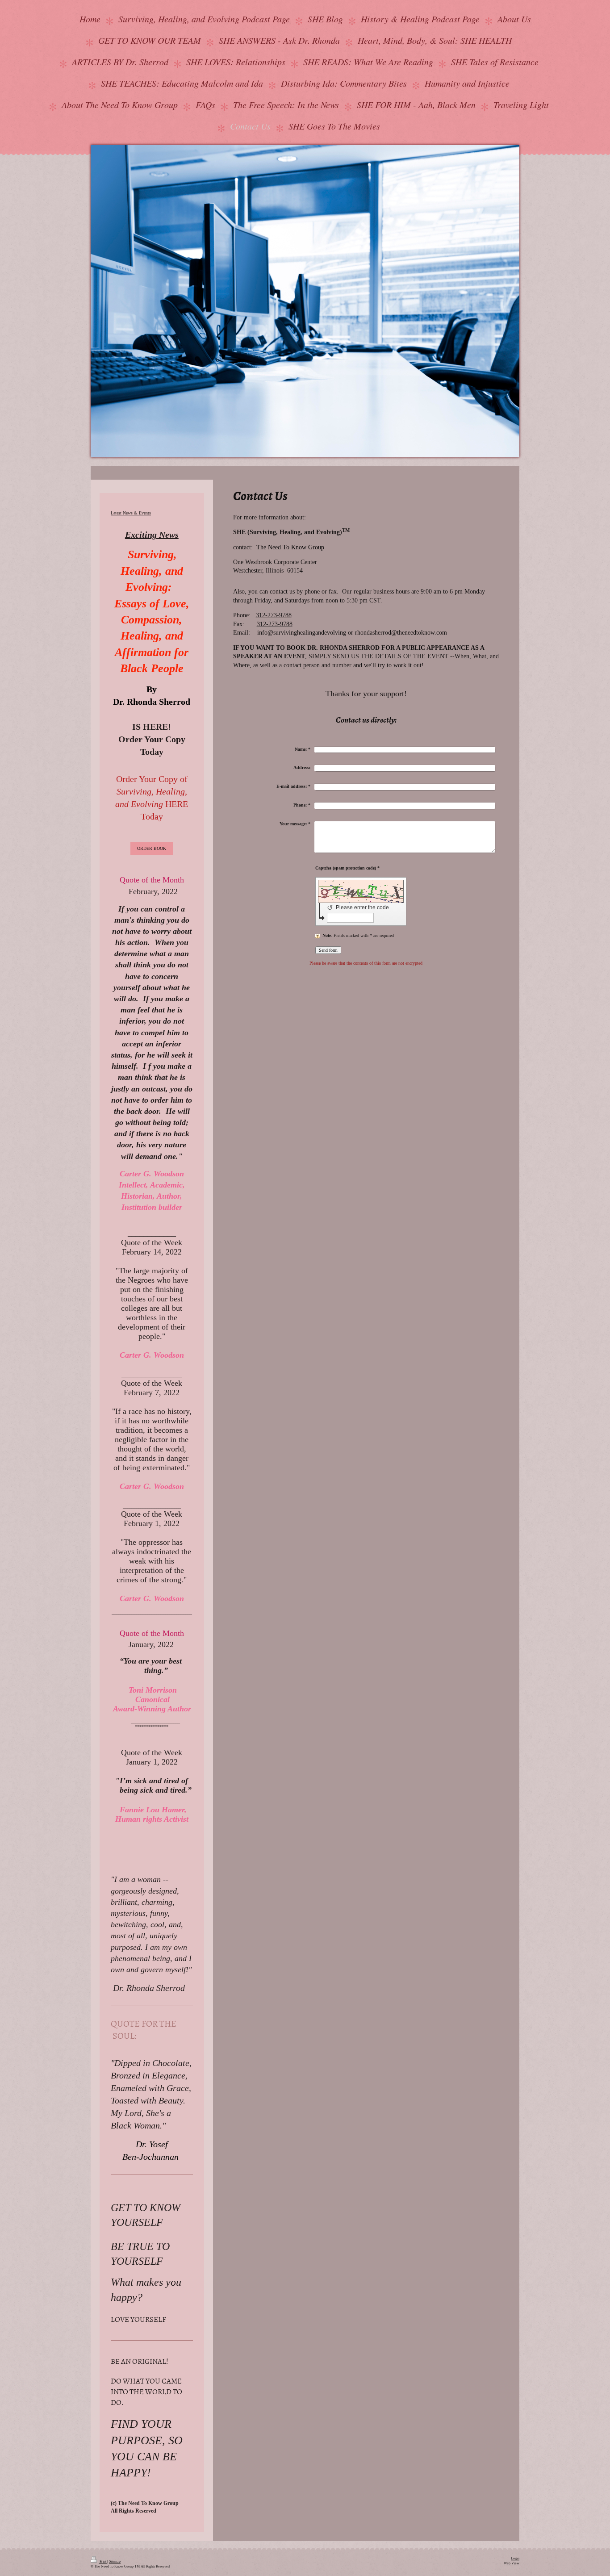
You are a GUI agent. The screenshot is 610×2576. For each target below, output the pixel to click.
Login (515, 2558)
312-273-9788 (274, 615)
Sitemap (115, 2561)
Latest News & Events (131, 513)
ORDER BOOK (152, 848)
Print (103, 2561)
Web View (512, 2563)
